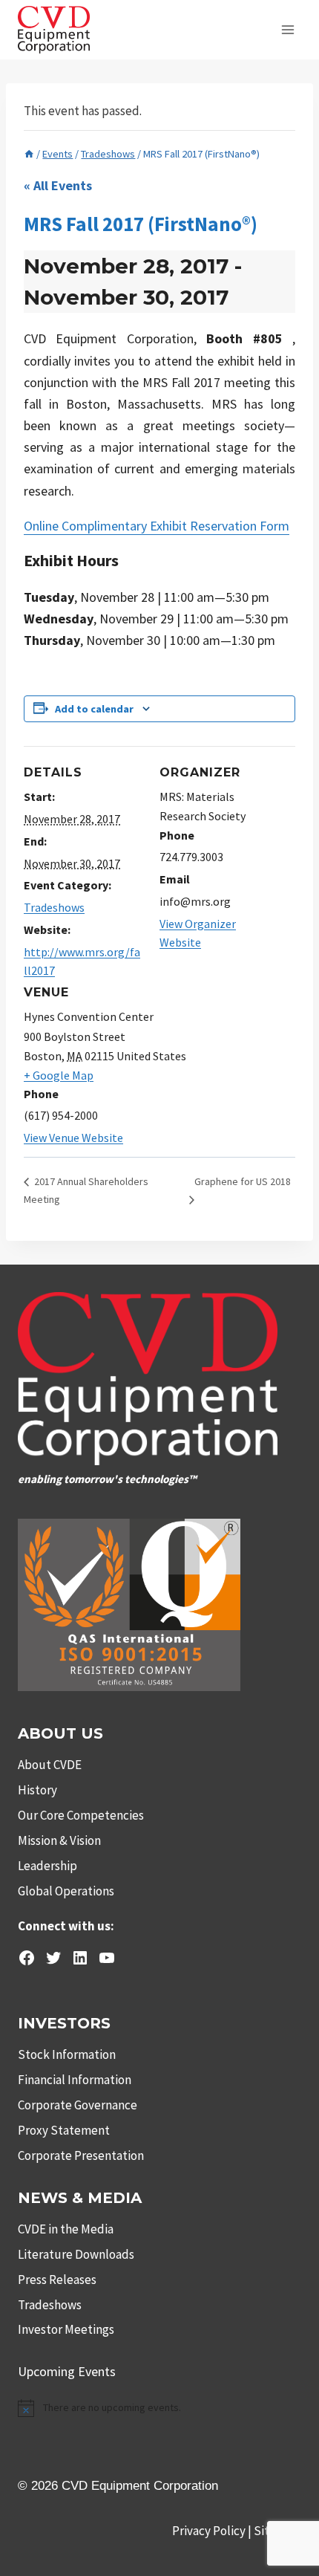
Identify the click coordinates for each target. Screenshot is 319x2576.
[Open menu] (287, 29)
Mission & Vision (59, 1840)
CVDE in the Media (66, 2229)
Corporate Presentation (81, 2155)
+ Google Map (59, 1075)
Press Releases (57, 2280)
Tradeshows (54, 907)
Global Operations (66, 1891)
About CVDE (50, 1765)
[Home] (29, 154)
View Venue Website (73, 1138)
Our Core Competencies (81, 1815)
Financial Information (75, 2080)
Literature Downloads (76, 2254)
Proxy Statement (64, 2130)
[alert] (159, 2408)
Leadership (47, 1866)
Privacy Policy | (213, 2531)
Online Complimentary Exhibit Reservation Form (157, 526)
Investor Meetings (66, 2329)
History (37, 1790)
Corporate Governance (78, 2105)
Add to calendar (94, 709)
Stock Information (67, 2054)
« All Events (58, 185)
